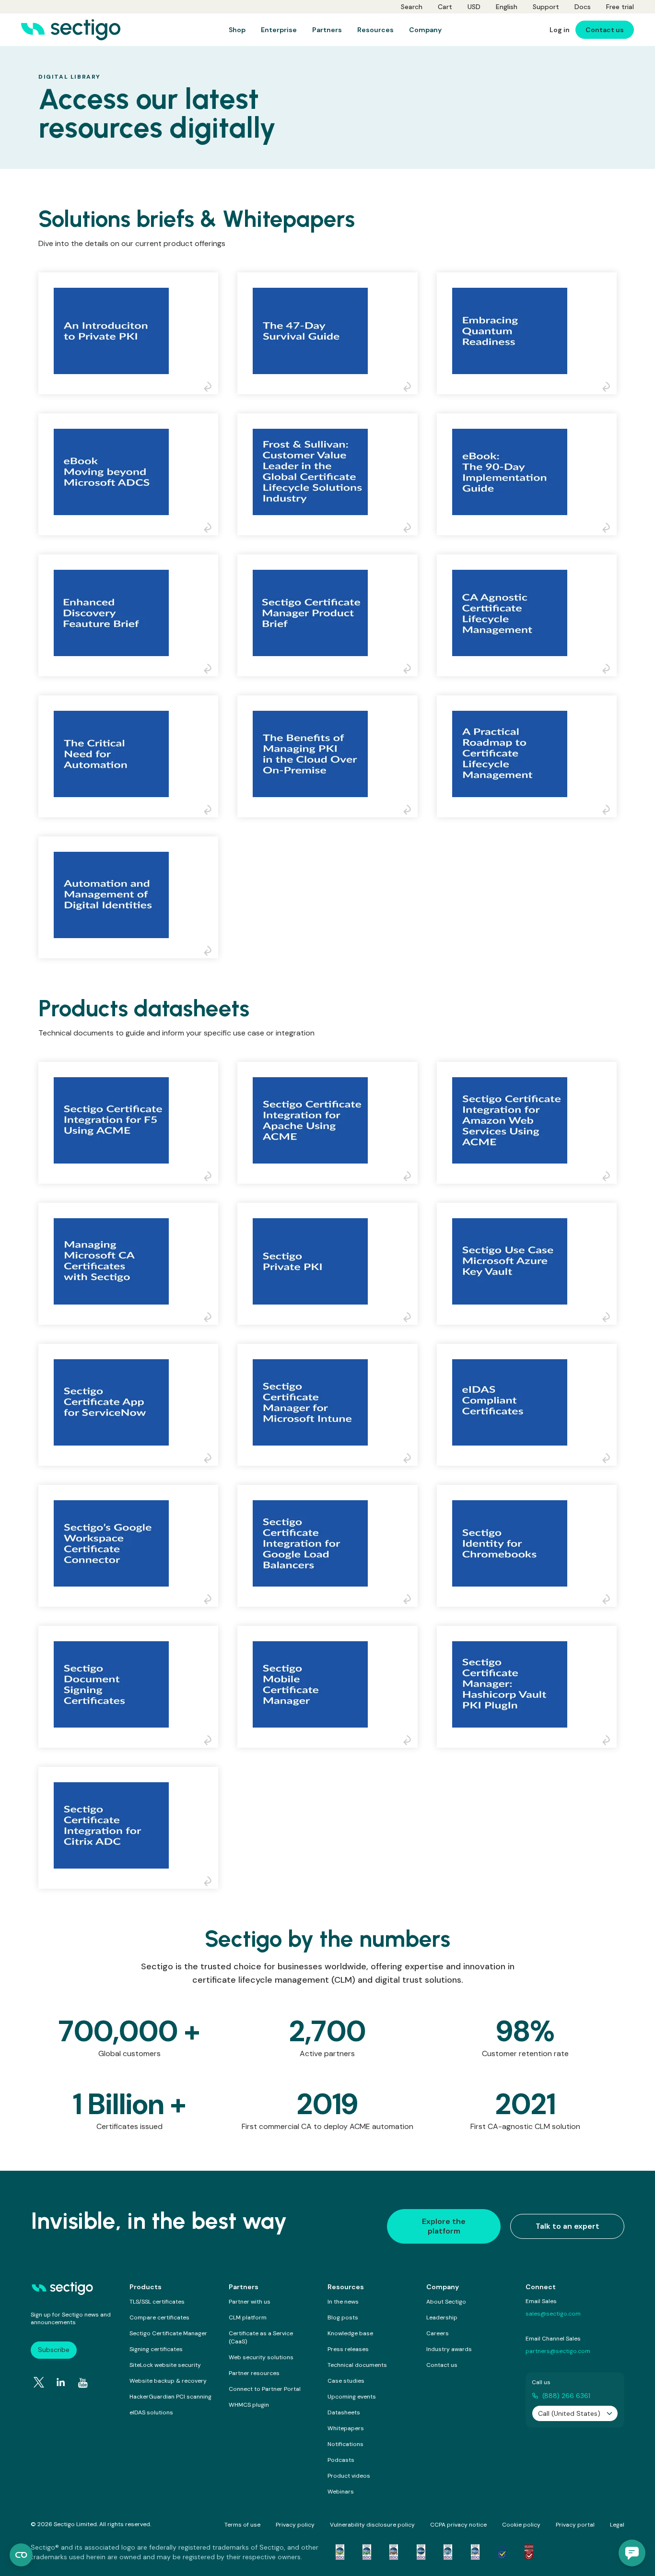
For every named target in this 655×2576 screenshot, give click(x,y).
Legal (617, 2525)
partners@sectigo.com (558, 2351)
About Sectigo (446, 2302)
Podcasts (341, 2460)
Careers (438, 2333)
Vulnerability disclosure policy (372, 2525)
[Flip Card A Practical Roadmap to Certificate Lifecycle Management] (609, 810)
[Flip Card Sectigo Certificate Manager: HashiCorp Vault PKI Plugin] (609, 1741)
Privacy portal (575, 2525)
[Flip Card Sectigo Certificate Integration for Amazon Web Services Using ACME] (609, 1176)
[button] (632, 2553)
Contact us (442, 2365)
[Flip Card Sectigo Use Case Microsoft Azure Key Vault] (609, 1317)
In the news (343, 2302)
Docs (583, 7)
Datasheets (344, 2412)
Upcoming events (352, 2397)
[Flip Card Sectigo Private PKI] (410, 1317)
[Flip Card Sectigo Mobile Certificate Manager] (410, 1741)
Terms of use (242, 2525)
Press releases (348, 2349)
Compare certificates (159, 2317)
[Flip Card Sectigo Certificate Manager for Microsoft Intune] (410, 1459)
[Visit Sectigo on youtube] (83, 2383)
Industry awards (449, 2349)
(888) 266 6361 (566, 2396)
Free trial (620, 7)
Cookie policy (521, 2525)
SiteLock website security (165, 2365)
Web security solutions (261, 2357)
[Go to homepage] (71, 30)
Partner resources (254, 2373)
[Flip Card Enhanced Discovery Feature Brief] (211, 669)
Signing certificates (156, 2349)
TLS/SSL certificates (157, 2302)
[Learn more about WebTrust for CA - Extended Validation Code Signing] (421, 2552)
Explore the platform (444, 2226)
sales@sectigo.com (553, 2314)
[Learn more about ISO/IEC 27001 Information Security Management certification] (529, 2552)
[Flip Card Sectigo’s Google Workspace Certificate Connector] (211, 1600)
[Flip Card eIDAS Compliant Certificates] (609, 1459)
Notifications (345, 2444)
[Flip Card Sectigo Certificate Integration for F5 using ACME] (211, 1176)
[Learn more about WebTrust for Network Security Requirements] (340, 2552)
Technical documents (357, 2365)
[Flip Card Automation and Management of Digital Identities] (211, 951)
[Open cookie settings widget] (21, 2555)
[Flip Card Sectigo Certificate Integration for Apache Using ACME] (410, 1176)
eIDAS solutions (151, 2412)
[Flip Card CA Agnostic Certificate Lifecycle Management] (609, 669)
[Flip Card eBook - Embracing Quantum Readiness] (609, 387)
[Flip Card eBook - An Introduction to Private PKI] (211, 387)
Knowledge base (350, 2333)
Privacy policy (295, 2525)
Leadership (442, 2317)
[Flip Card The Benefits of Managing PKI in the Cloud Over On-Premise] (410, 810)
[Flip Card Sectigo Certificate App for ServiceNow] (211, 1459)
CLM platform (248, 2317)
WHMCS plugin (249, 2405)
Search (412, 7)
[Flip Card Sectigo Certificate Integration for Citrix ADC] (211, 1882)
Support (546, 7)
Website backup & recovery (168, 2381)
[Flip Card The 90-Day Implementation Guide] (609, 528)
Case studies (346, 2381)
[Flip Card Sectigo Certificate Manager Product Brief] (410, 669)
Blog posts (343, 2317)
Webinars (341, 2492)
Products (146, 2287)
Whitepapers (346, 2428)
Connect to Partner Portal (265, 2389)
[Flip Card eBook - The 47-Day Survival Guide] (410, 387)
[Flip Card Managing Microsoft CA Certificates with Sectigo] (211, 1317)
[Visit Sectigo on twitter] (39, 2382)
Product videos (349, 2476)
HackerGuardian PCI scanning (170, 2397)
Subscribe (54, 2350)
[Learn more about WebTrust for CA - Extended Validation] (394, 2552)
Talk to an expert (567, 2226)
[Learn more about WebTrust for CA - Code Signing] (475, 2552)
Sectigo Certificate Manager (168, 2333)
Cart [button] (445, 7)
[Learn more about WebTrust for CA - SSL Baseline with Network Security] (448, 2552)
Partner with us (250, 2302)
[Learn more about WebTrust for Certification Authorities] (367, 2552)
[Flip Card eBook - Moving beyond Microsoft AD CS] (211, 528)
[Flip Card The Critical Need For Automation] (211, 810)
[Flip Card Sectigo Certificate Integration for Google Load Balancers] (410, 1600)
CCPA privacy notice (458, 2525)
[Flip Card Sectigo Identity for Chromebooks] (609, 1600)
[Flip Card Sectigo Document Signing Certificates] (211, 1741)
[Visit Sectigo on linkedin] (61, 2382)
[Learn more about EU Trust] (502, 2552)
